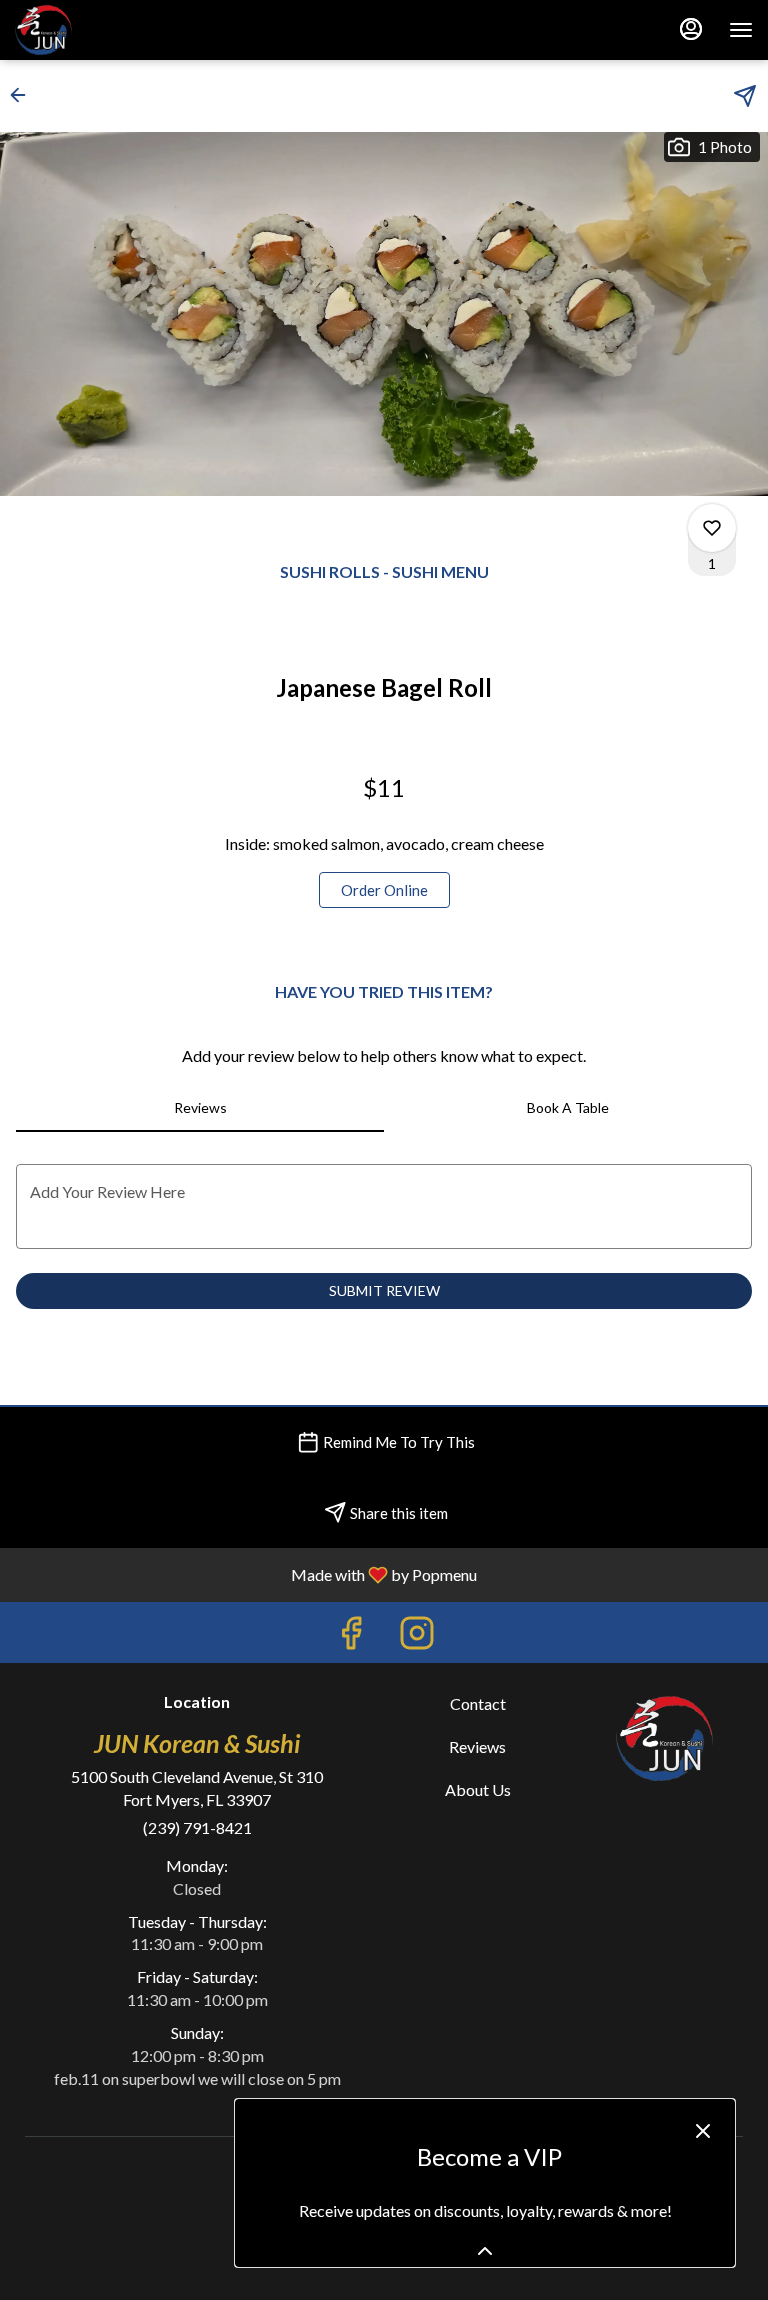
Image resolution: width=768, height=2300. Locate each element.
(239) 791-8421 (197, 1827)
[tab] (200, 1108)
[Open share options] (745, 96)
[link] (384, 890)
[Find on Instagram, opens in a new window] (417, 1637)
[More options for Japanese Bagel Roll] (712, 528)
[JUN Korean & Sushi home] (105, 30)
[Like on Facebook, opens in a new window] (351, 1637)
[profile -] (691, 29)
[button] (24, 95)
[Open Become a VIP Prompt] (485, 2251)
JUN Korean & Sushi (664, 1738)
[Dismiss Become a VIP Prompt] (703, 2131)
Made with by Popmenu (246, 1574)
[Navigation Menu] (741, 30)
